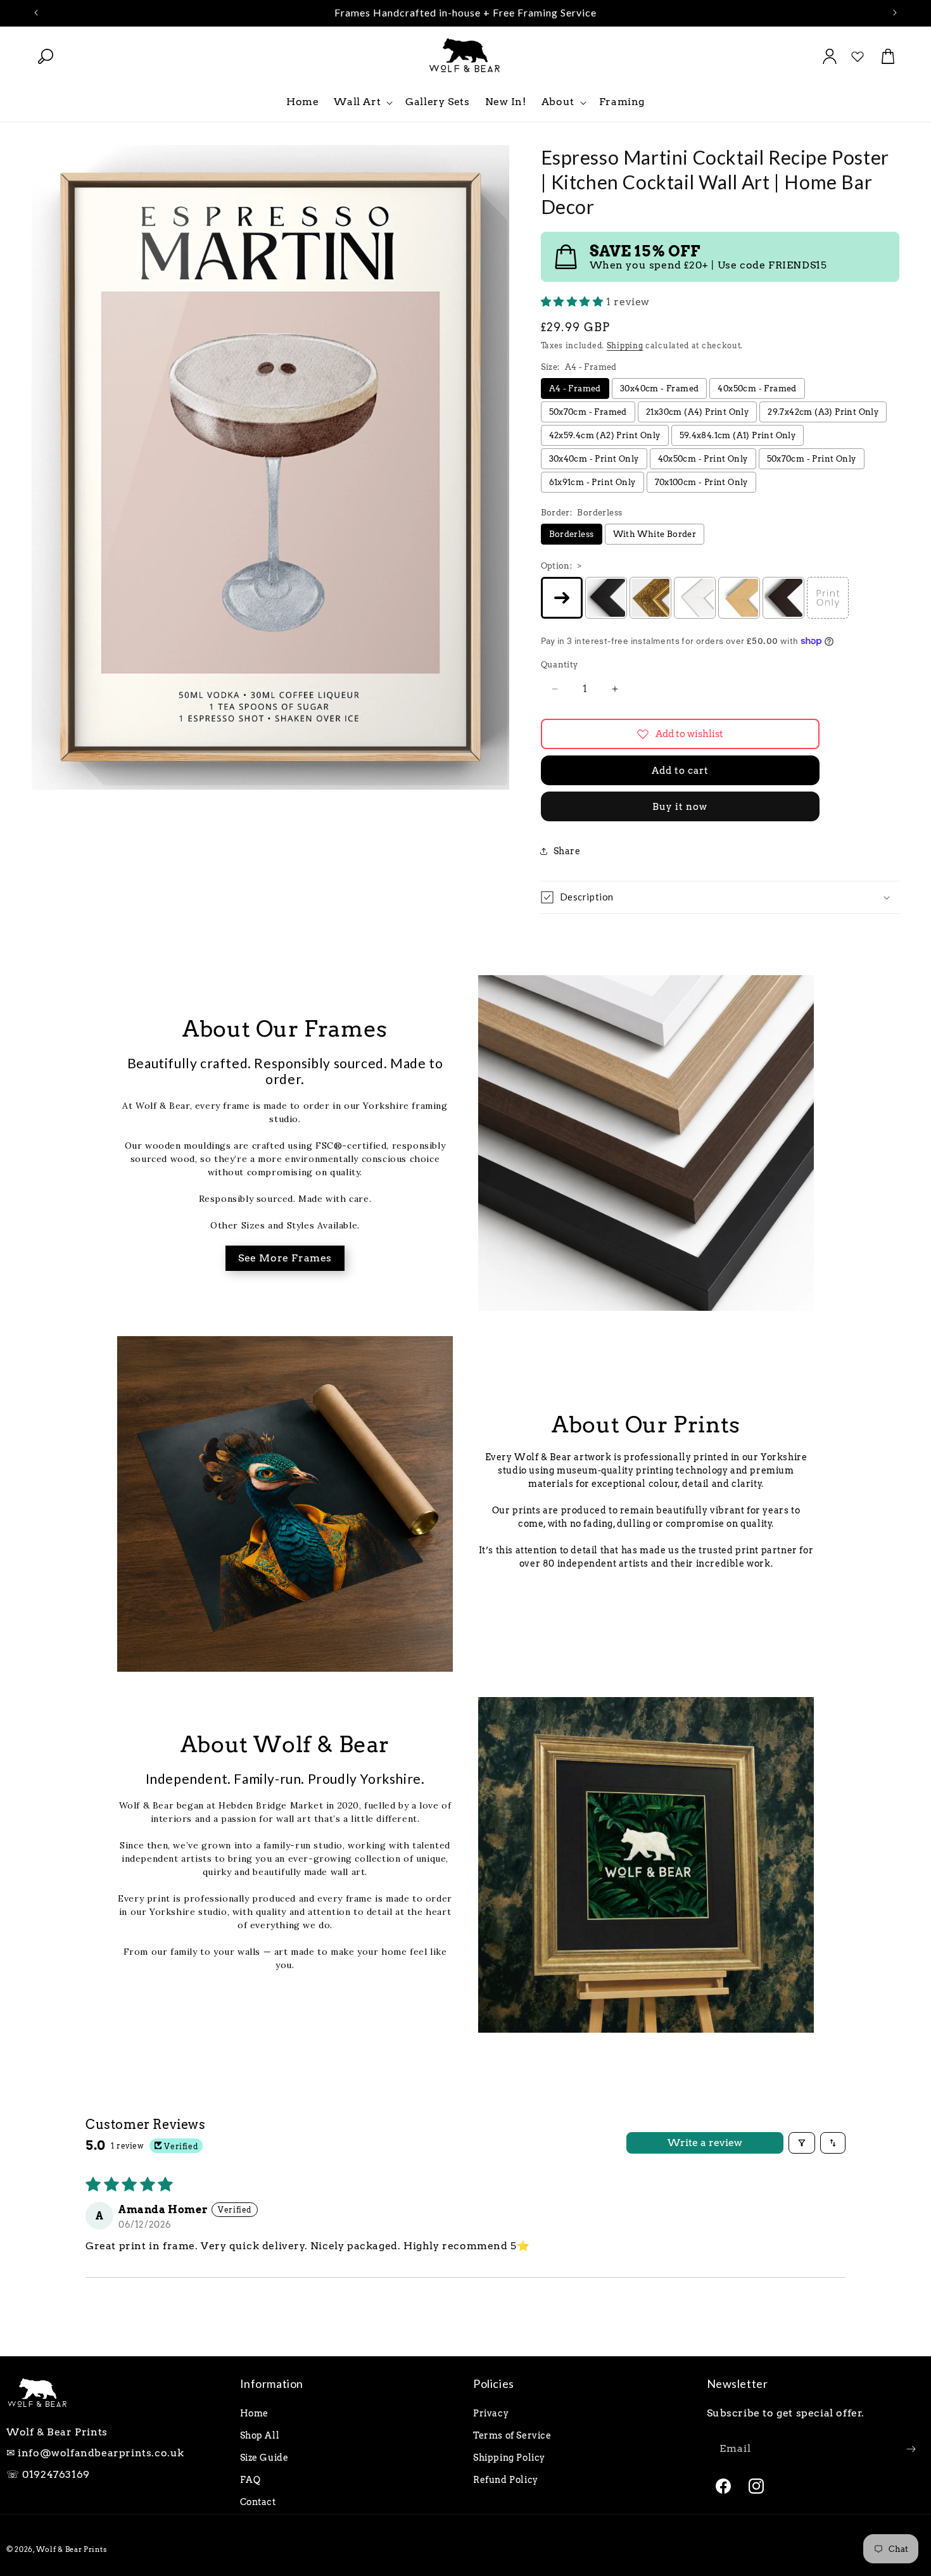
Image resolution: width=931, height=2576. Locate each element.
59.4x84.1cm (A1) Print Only (738, 435)
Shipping (625, 345)
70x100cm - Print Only (701, 482)
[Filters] (802, 2143)
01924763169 (56, 2474)
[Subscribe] (911, 2449)
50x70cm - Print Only (812, 459)
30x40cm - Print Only (594, 459)
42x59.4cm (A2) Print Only (605, 435)
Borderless (572, 534)
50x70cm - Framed (588, 412)
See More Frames (285, 1258)
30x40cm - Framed (659, 388)
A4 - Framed (575, 388)
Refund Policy (506, 2480)
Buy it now (680, 807)
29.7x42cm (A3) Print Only (823, 412)
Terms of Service (512, 2435)
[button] (46, 56)
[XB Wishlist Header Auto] (858, 56)
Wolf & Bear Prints (72, 2549)
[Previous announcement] (36, 13)
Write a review (705, 2143)
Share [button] (567, 851)
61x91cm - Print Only (592, 482)
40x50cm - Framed (757, 388)
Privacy (491, 2413)
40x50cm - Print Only (703, 459)
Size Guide (264, 2458)
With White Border (655, 534)
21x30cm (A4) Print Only (697, 412)
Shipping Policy (509, 2458)
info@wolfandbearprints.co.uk (101, 2453)
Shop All (260, 2435)
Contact (258, 2502)
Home (254, 2413)
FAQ (250, 2480)
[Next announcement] (895, 13)
